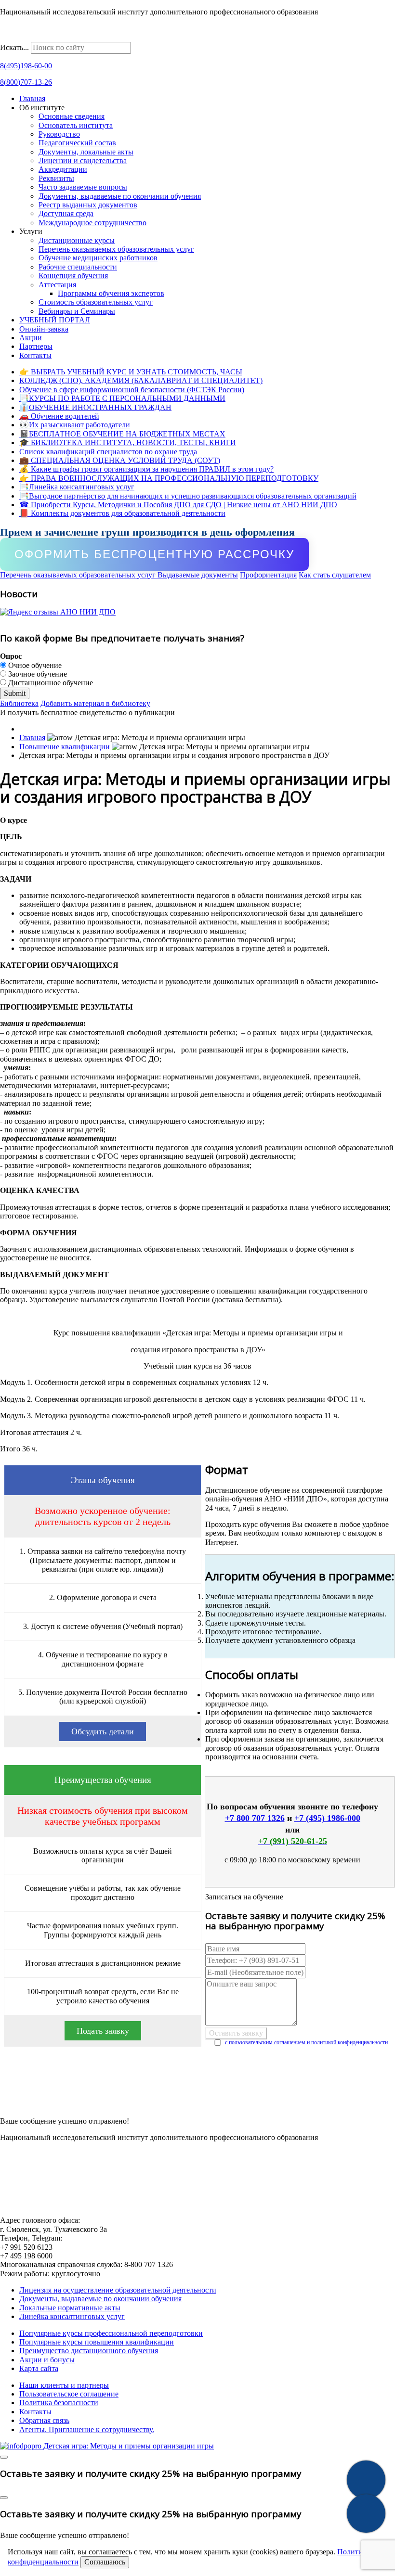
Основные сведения (72, 116)
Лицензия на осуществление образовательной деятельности (118, 2290)
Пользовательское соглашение (69, 2394)
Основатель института (76, 125)
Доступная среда (66, 213)
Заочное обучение (37, 674)
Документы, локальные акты (86, 152)
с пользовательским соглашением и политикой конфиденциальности (306, 2042)
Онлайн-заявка (44, 329)
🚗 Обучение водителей (59, 416)
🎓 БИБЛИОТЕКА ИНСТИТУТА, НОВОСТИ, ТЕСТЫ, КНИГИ (128, 442)
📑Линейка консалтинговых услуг (77, 487)
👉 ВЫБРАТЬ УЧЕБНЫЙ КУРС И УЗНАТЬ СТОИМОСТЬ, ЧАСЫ (131, 372)
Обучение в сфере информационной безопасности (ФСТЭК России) (132, 390)
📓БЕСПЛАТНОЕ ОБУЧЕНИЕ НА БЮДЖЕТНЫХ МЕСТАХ (122, 434)
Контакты (35, 355)
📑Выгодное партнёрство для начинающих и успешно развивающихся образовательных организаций (188, 496)
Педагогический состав (77, 143)
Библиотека (19, 703)
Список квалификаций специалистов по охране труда (108, 452)
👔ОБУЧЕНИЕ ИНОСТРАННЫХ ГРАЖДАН (95, 407)
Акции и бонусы (47, 2360)
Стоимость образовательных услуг (96, 302)
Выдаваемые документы (198, 575)
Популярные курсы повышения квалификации (97, 2342)
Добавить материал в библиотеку (95, 703)
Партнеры (36, 346)
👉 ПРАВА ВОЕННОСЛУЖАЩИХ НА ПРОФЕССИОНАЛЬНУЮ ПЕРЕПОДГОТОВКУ (169, 478)
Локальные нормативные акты (70, 2308)
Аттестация (57, 285)
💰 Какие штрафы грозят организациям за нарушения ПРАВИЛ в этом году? (146, 469)
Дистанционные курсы (77, 240)
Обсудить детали (103, 1731)
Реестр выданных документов (88, 205)
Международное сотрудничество (92, 223)
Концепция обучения (73, 276)
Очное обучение (34, 665)
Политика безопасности (59, 2403)
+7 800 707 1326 (255, 1818)
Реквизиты (56, 178)
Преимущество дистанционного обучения (89, 2351)
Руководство (59, 134)
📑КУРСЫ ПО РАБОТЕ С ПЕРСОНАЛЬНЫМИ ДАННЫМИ (122, 398)
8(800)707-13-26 (26, 82)
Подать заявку (103, 2031)
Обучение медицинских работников (98, 258)
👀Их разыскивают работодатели (75, 425)
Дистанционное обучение (50, 683)
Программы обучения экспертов (111, 293)
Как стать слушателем (335, 575)
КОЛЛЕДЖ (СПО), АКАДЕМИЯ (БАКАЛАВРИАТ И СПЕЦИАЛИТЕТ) (141, 380)
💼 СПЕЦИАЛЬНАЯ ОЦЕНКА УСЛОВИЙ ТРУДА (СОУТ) (120, 460)
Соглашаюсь (105, 2562)
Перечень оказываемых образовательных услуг (116, 249)
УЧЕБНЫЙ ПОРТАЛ (55, 320)
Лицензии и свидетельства (83, 160)
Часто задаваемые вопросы (83, 187)
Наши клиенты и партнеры (64, 2385)
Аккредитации (63, 169)
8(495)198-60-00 (26, 66)
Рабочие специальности (78, 267)
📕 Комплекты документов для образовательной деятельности (122, 513)
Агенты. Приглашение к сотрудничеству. (87, 2429)
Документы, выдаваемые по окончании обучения (120, 196)
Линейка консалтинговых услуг (72, 2316)
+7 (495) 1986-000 (327, 1818)
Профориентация (268, 575)
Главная (32, 98)
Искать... (14, 47)
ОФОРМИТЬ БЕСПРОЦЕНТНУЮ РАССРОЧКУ (154, 554)
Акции (31, 338)
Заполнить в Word (198, 2102)
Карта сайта (39, 2368)
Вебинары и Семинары (77, 311)
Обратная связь (44, 2420)
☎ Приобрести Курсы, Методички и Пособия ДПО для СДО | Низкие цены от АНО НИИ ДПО (178, 505)
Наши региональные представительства (66, 37)
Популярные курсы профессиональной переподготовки (111, 2333)
